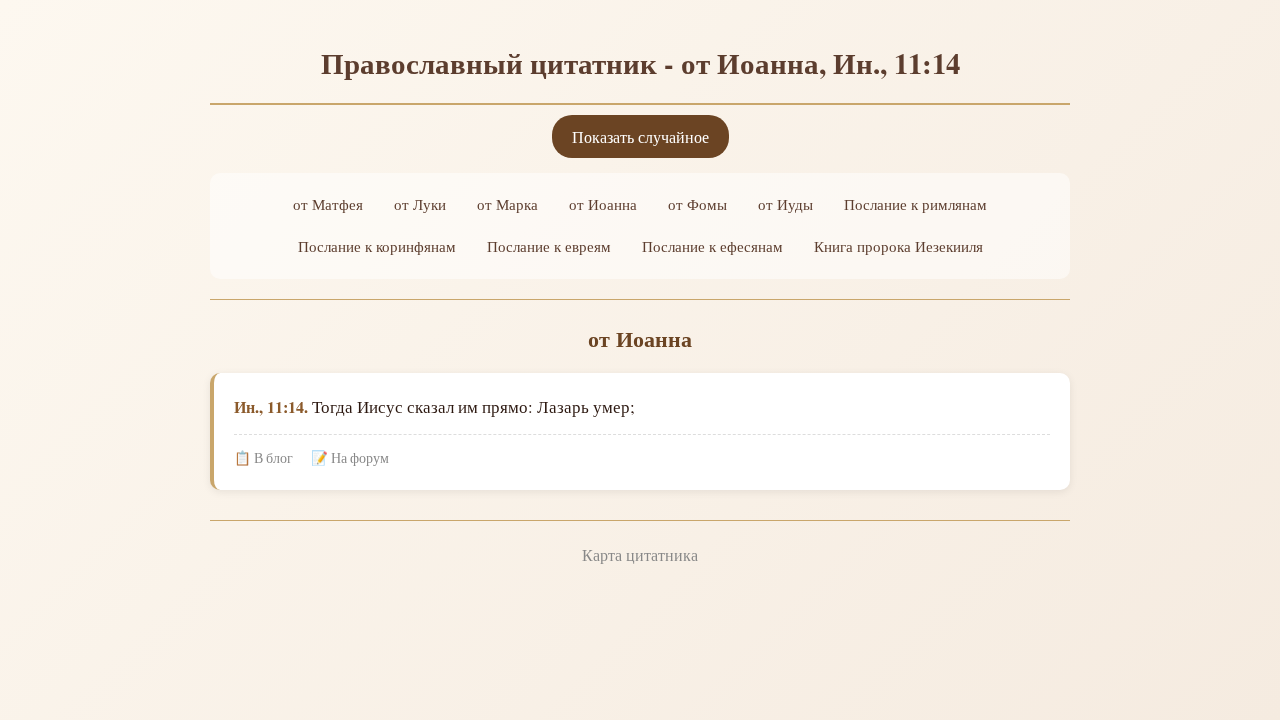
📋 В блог (263, 458)
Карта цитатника (640, 554)
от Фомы (697, 204)
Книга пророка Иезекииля (898, 246)
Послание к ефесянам (712, 246)
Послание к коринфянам (377, 246)
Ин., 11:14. (271, 406)
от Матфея (328, 204)
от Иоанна (603, 204)
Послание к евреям (549, 246)
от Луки (420, 204)
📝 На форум (350, 458)
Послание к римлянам (915, 204)
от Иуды (785, 204)
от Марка (507, 204)
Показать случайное (640, 136)
